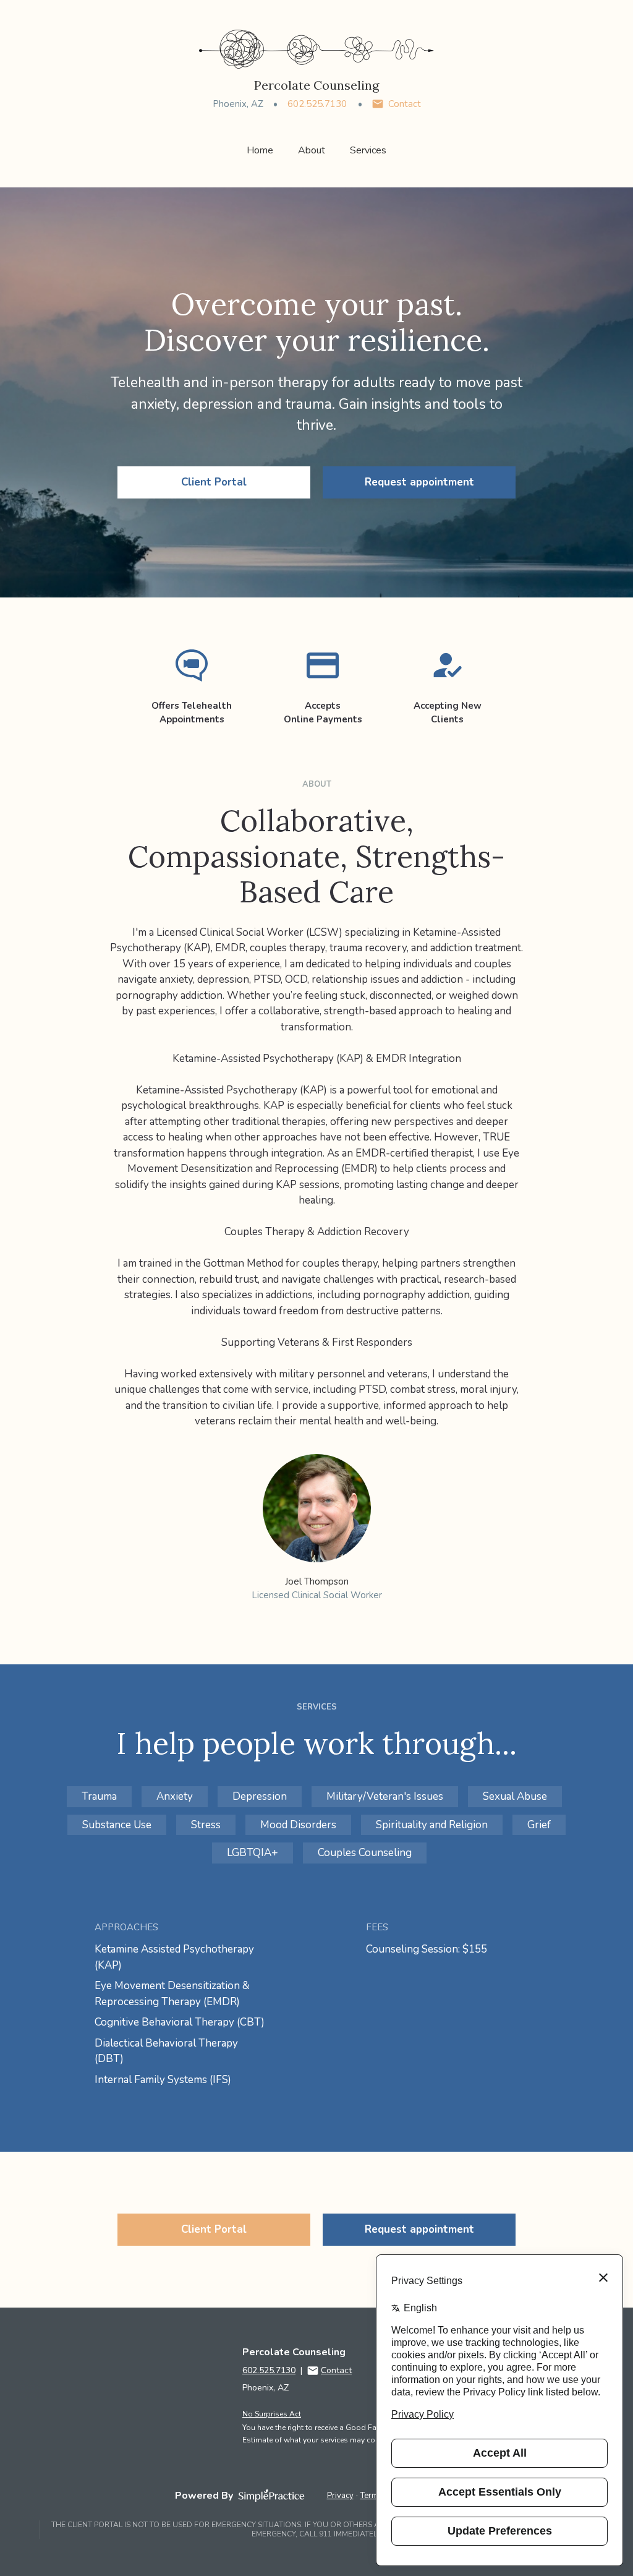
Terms (372, 2496)
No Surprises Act (272, 2414)
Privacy (340, 2496)
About (312, 150)
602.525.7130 (317, 104)
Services (368, 150)
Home (260, 150)
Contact (405, 104)
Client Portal (214, 482)
